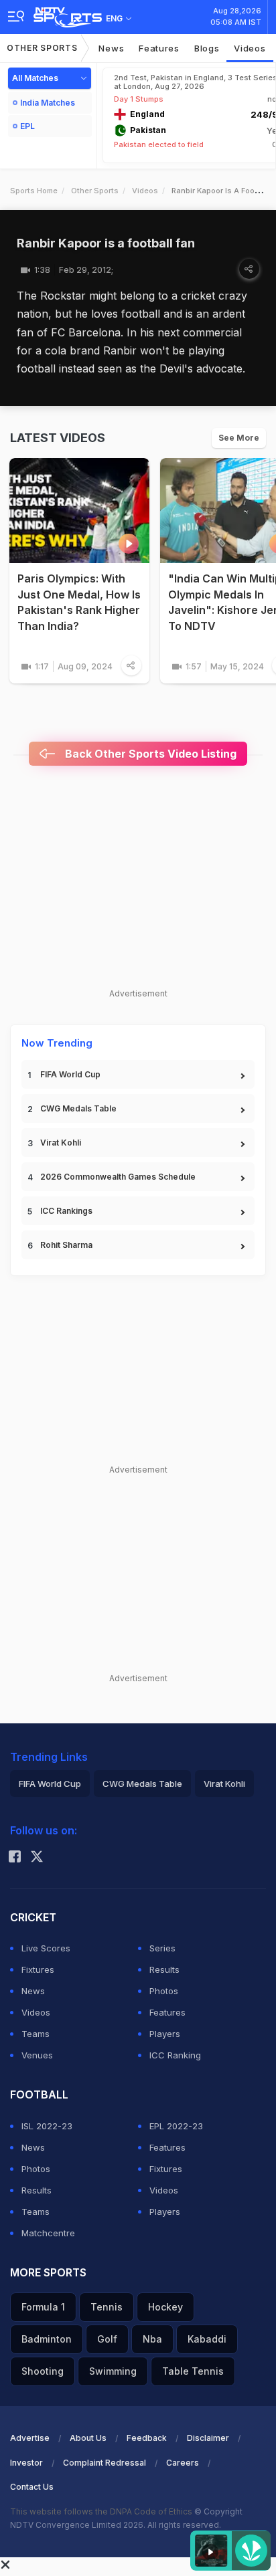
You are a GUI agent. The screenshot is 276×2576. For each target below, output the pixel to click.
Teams (36, 2034)
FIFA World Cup (70, 1074)
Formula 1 (43, 2307)
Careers (183, 2463)
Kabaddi (207, 2339)
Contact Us (32, 2487)
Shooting (43, 2371)
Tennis (107, 2307)
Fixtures (38, 1969)
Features (159, 48)
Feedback (147, 2438)
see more (239, 438)
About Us (88, 2438)
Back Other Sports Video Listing (149, 754)
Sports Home (34, 191)
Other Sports (42, 48)
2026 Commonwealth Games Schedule (118, 1177)
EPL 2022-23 (176, 2126)
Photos (164, 1991)
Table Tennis (193, 2371)
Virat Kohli (61, 1143)
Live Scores (46, 1948)
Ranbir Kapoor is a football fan (106, 243)
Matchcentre (48, 2233)
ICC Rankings (66, 1211)
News (111, 48)
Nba (152, 2339)
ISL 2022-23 (47, 2126)
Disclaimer (208, 2438)
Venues (37, 2055)
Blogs (207, 48)
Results (164, 1969)
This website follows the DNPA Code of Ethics (102, 2511)
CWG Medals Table (78, 1108)
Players (165, 2034)
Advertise (30, 2438)
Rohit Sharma (66, 1245)
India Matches (48, 103)
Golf (107, 2339)
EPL (27, 126)
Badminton (47, 2339)
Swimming (113, 2371)
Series (162, 1948)
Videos (250, 48)
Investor (26, 2463)
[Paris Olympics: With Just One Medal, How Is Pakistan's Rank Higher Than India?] (79, 511)
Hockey (165, 2307)
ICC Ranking (175, 2055)
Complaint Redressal (105, 2463)
